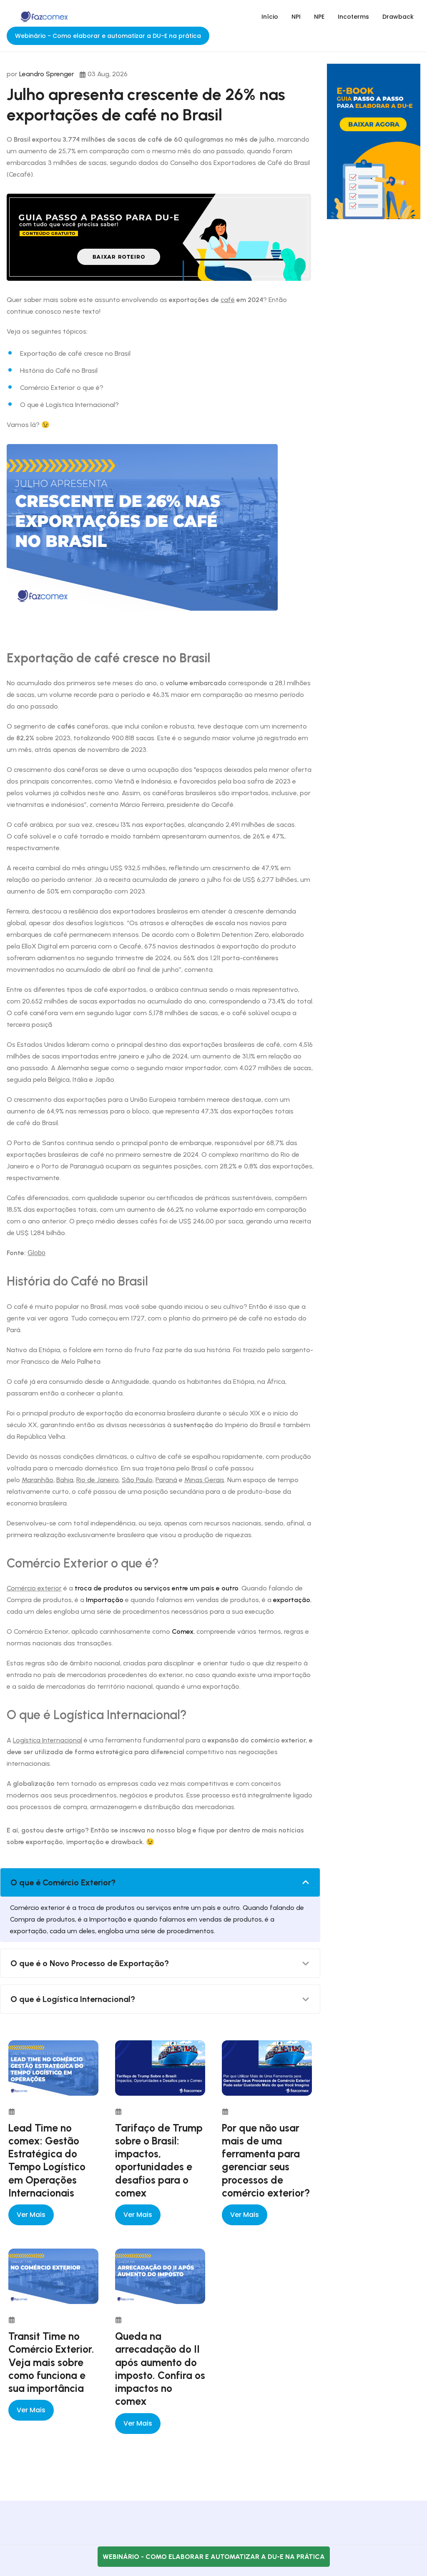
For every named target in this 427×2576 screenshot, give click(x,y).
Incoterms (353, 17)
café (228, 300)
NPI (296, 17)
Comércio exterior (34, 1588)
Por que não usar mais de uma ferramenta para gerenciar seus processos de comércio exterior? (266, 2160)
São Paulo (137, 1480)
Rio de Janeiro (98, 1480)
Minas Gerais (204, 1480)
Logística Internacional (48, 1740)
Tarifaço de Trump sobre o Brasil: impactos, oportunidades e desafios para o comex (159, 2160)
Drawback (398, 17)
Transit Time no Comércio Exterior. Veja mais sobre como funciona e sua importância (51, 2362)
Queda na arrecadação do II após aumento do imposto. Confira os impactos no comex (160, 2369)
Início (270, 17)
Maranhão (38, 1480)
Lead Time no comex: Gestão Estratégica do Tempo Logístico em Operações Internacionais (47, 2160)
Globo (36, 1253)
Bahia (65, 1480)
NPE (319, 17)
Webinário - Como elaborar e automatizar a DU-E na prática (108, 36)
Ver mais (31, 2215)
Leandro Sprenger (47, 74)
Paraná (166, 1480)
